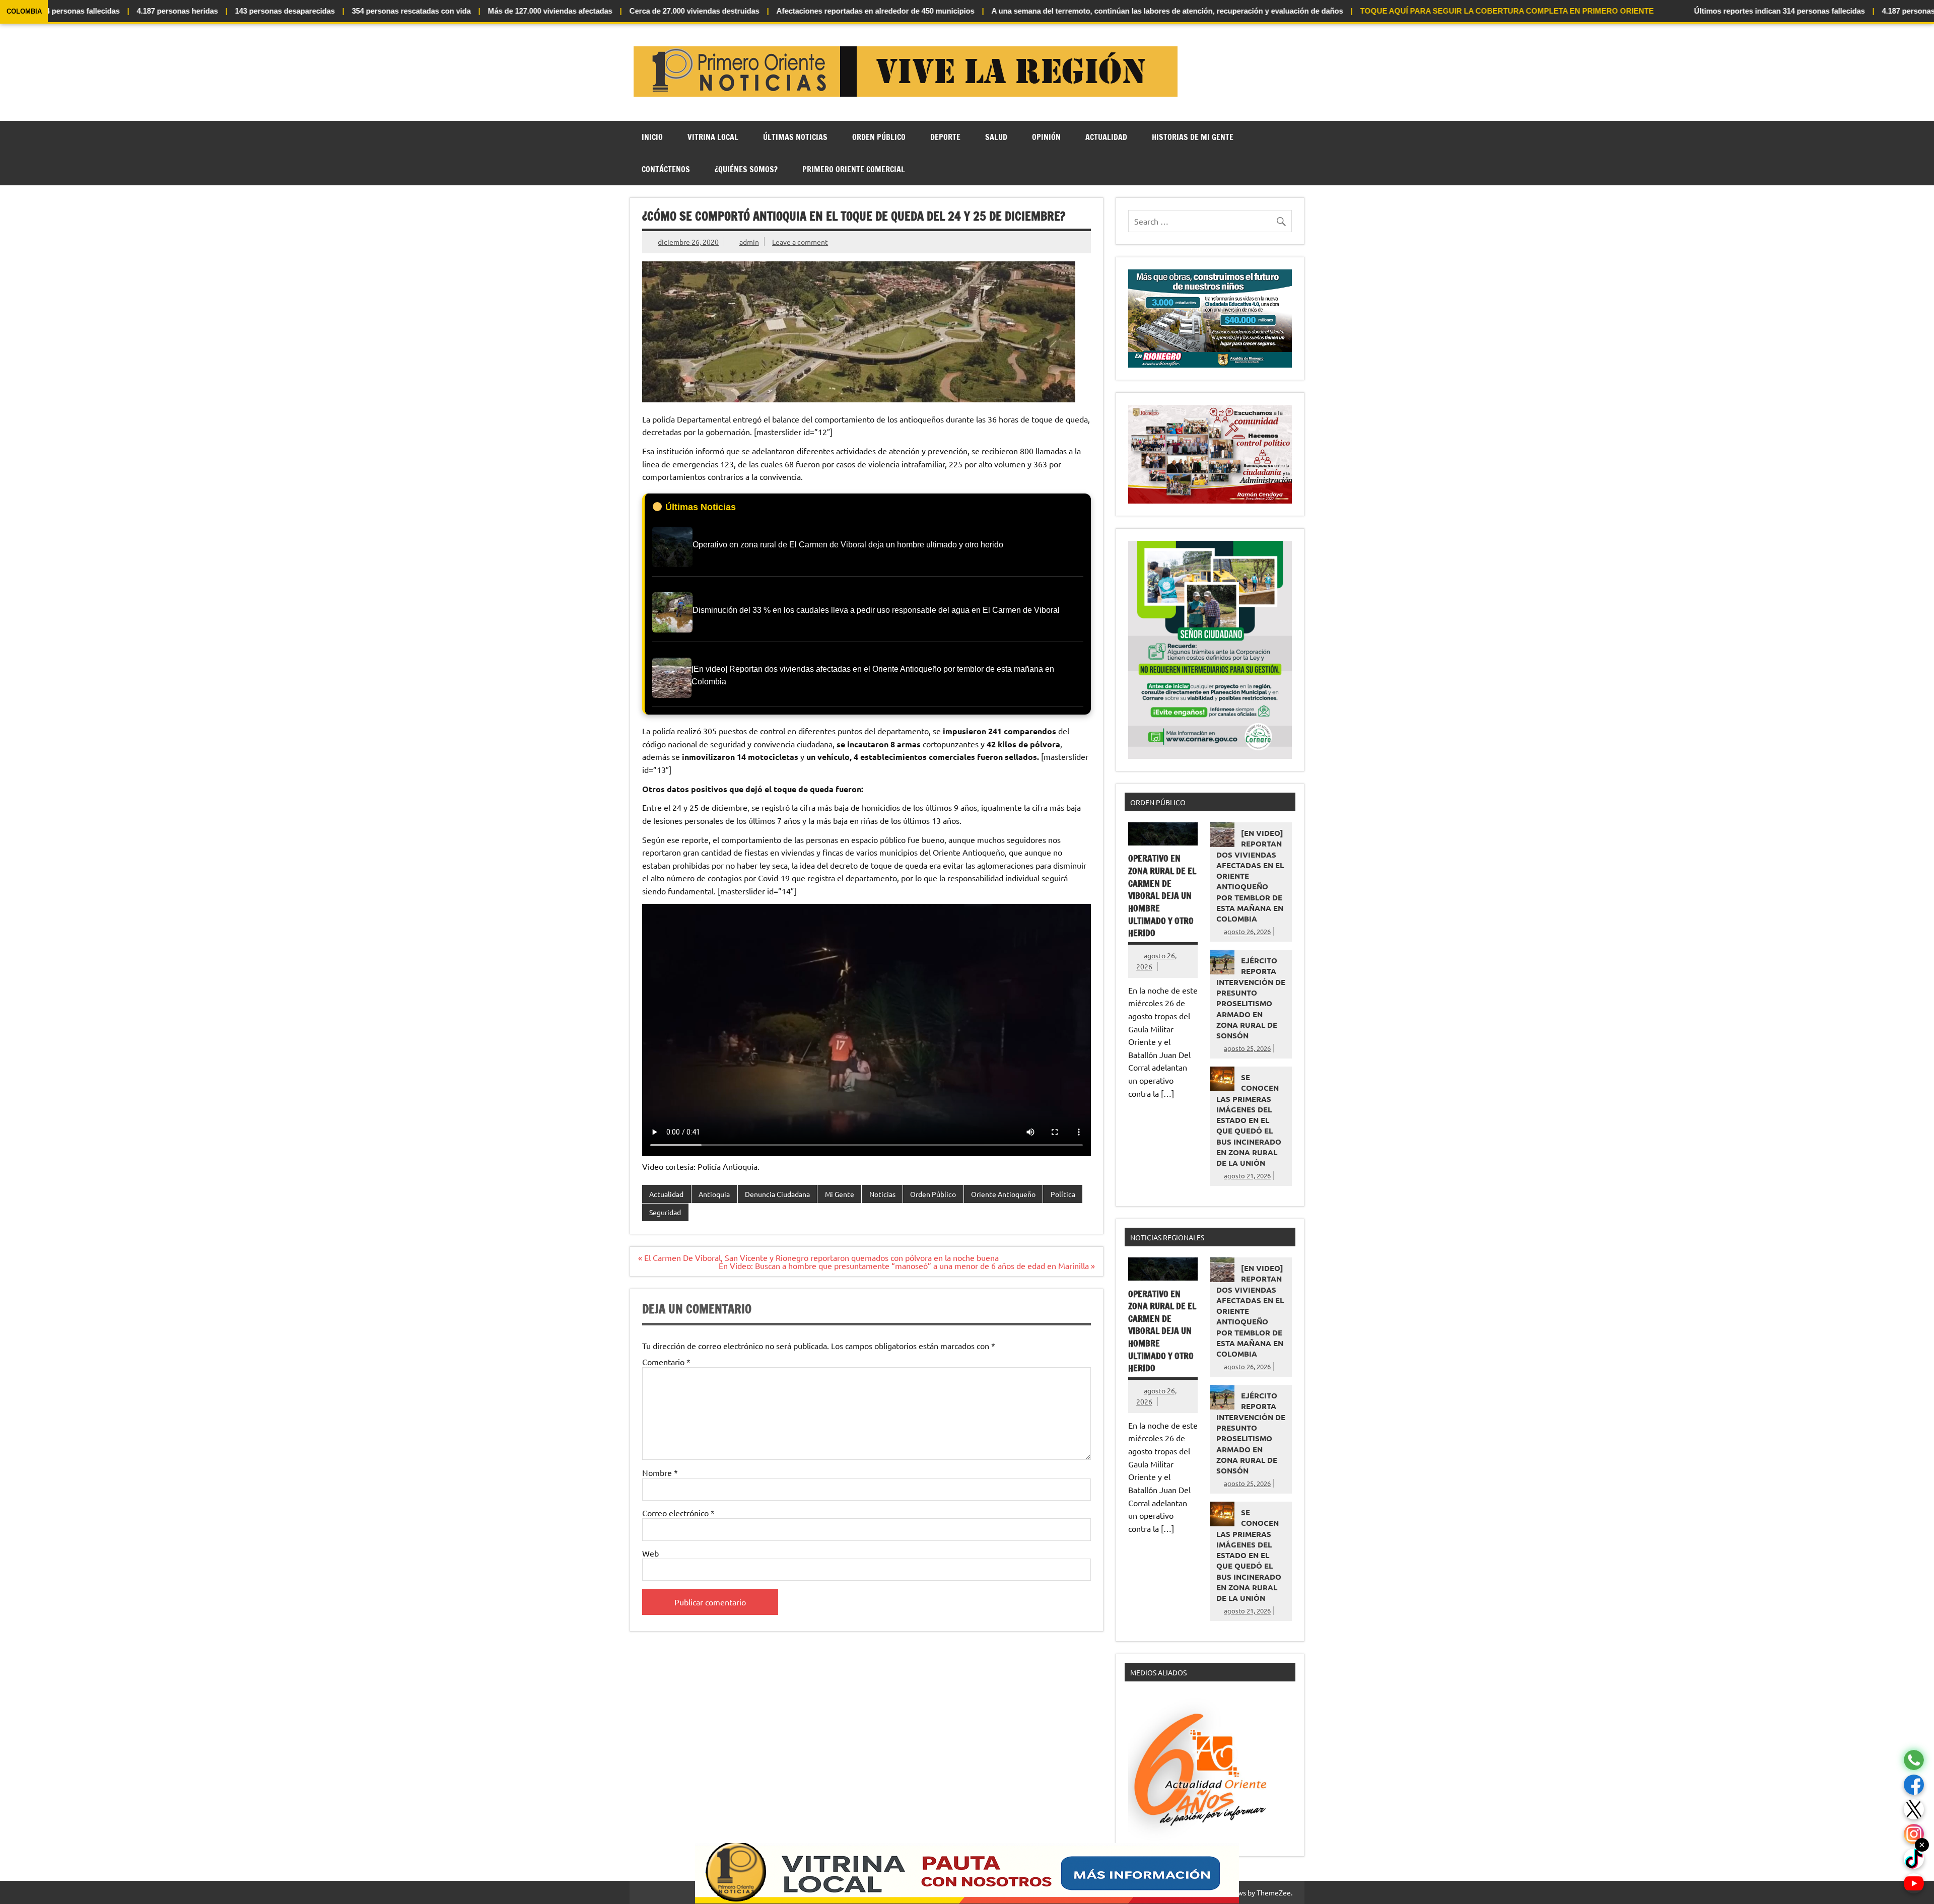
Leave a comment (800, 242)
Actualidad (1106, 137)
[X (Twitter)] (1914, 1810)
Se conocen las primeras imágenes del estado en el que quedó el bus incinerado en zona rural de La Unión (1249, 1120)
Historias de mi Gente (1193, 137)
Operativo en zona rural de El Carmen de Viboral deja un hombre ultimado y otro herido (1162, 896)
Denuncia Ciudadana (777, 1194)
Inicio (652, 137)
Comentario (666, 1362)
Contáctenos (666, 169)
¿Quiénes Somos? (746, 169)
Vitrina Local (713, 137)
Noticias (882, 1194)
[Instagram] (1914, 1834)
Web (650, 1553)
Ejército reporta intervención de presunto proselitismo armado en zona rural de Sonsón (1251, 998)
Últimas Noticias (795, 137)
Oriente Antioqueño (1003, 1194)
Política (1063, 1194)
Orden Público (879, 137)
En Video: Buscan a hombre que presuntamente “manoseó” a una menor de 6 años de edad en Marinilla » (907, 1265)
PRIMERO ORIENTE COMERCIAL (854, 169)
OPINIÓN (1046, 137)
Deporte (945, 137)
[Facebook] (1914, 1785)
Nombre (660, 1472)
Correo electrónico (678, 1513)
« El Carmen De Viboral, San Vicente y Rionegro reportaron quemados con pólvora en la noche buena (818, 1257)
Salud (996, 137)
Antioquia (714, 1194)
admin (749, 242)
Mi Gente (840, 1194)
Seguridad (665, 1212)
